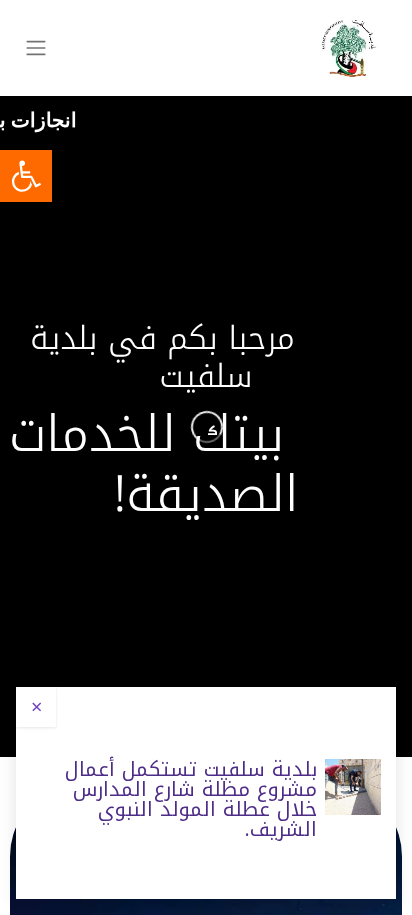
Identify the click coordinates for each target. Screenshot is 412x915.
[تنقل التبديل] (36, 48)
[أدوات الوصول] (26, 176)
